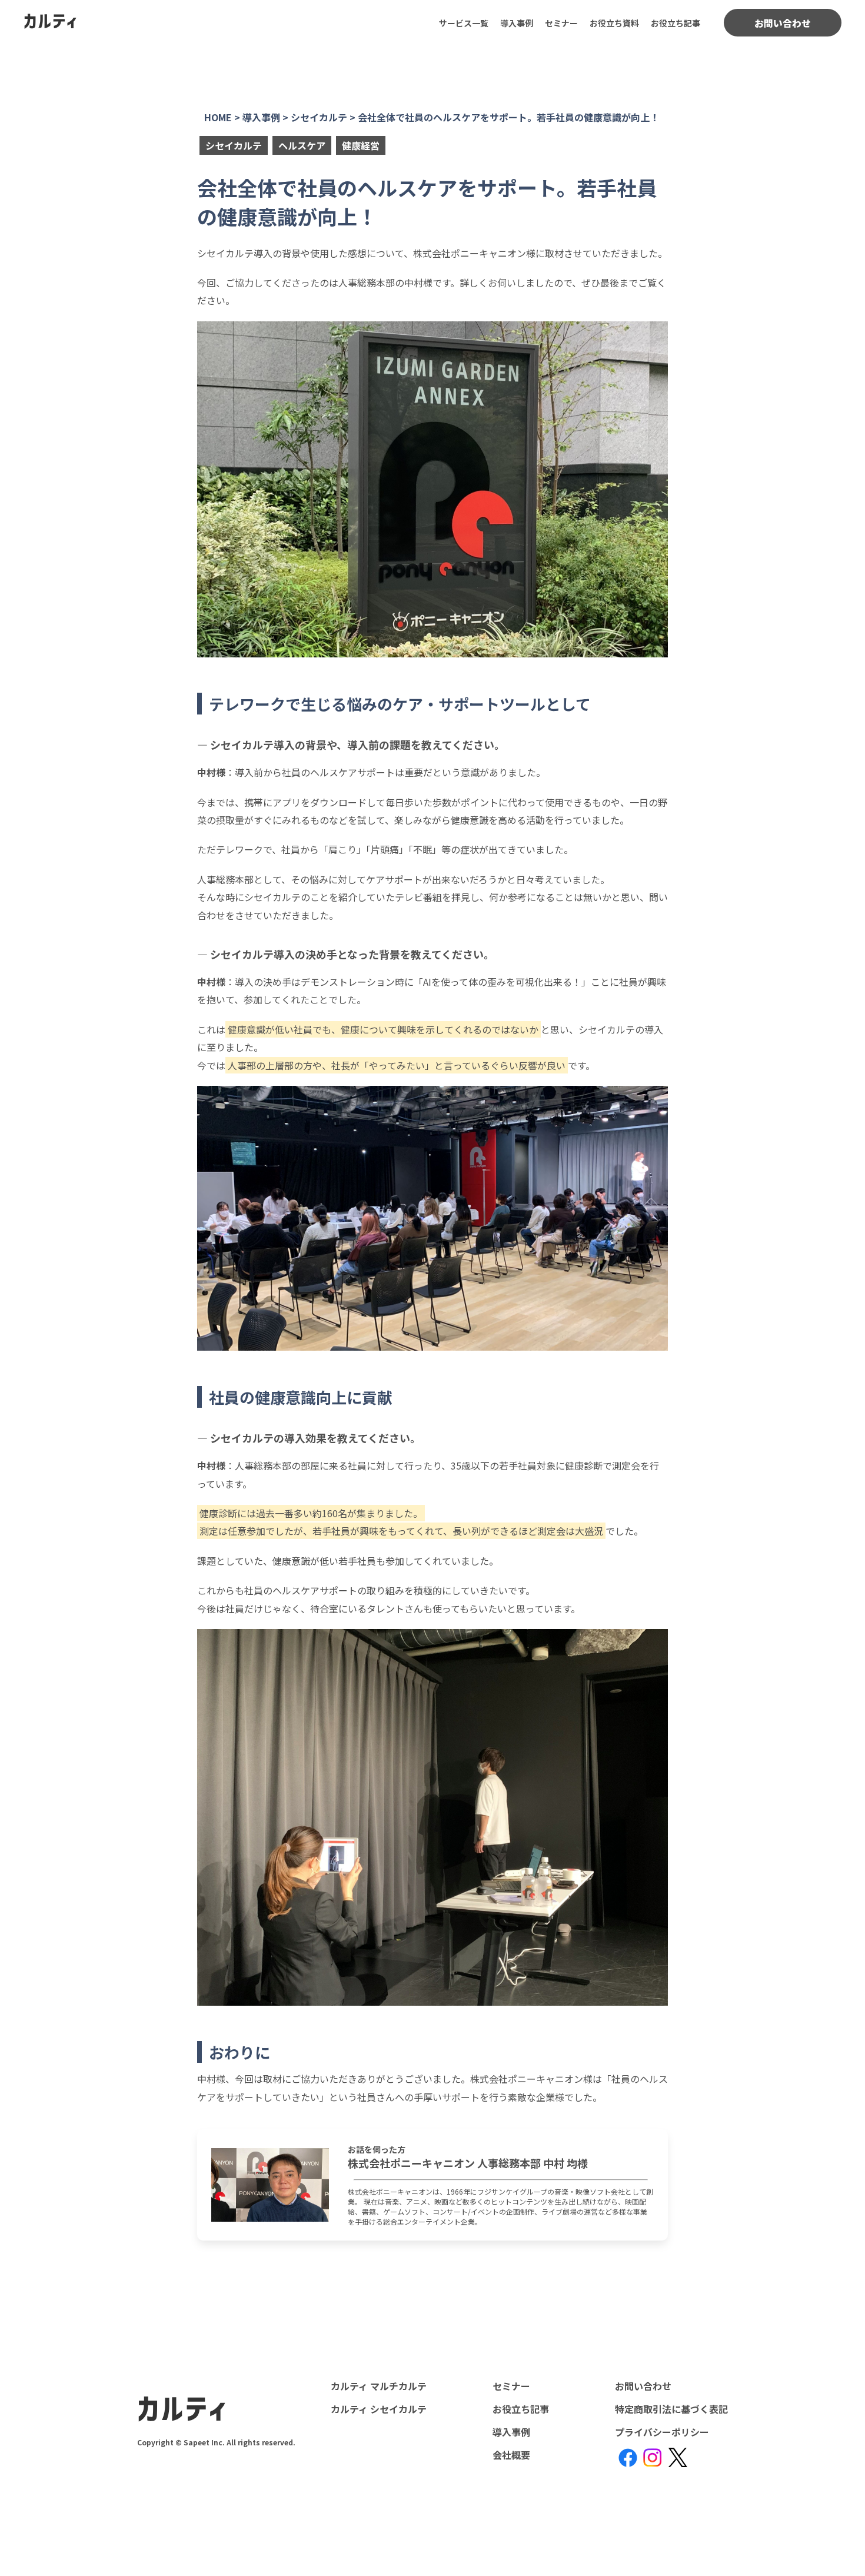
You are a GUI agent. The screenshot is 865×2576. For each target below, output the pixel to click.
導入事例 (517, 23)
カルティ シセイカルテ (379, 2409)
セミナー (561, 23)
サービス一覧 (464, 23)
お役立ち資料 (614, 23)
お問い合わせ (783, 23)
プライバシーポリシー (662, 2432)
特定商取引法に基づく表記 (671, 2409)
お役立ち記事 (676, 23)
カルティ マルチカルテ (379, 2386)
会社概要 (511, 2455)
